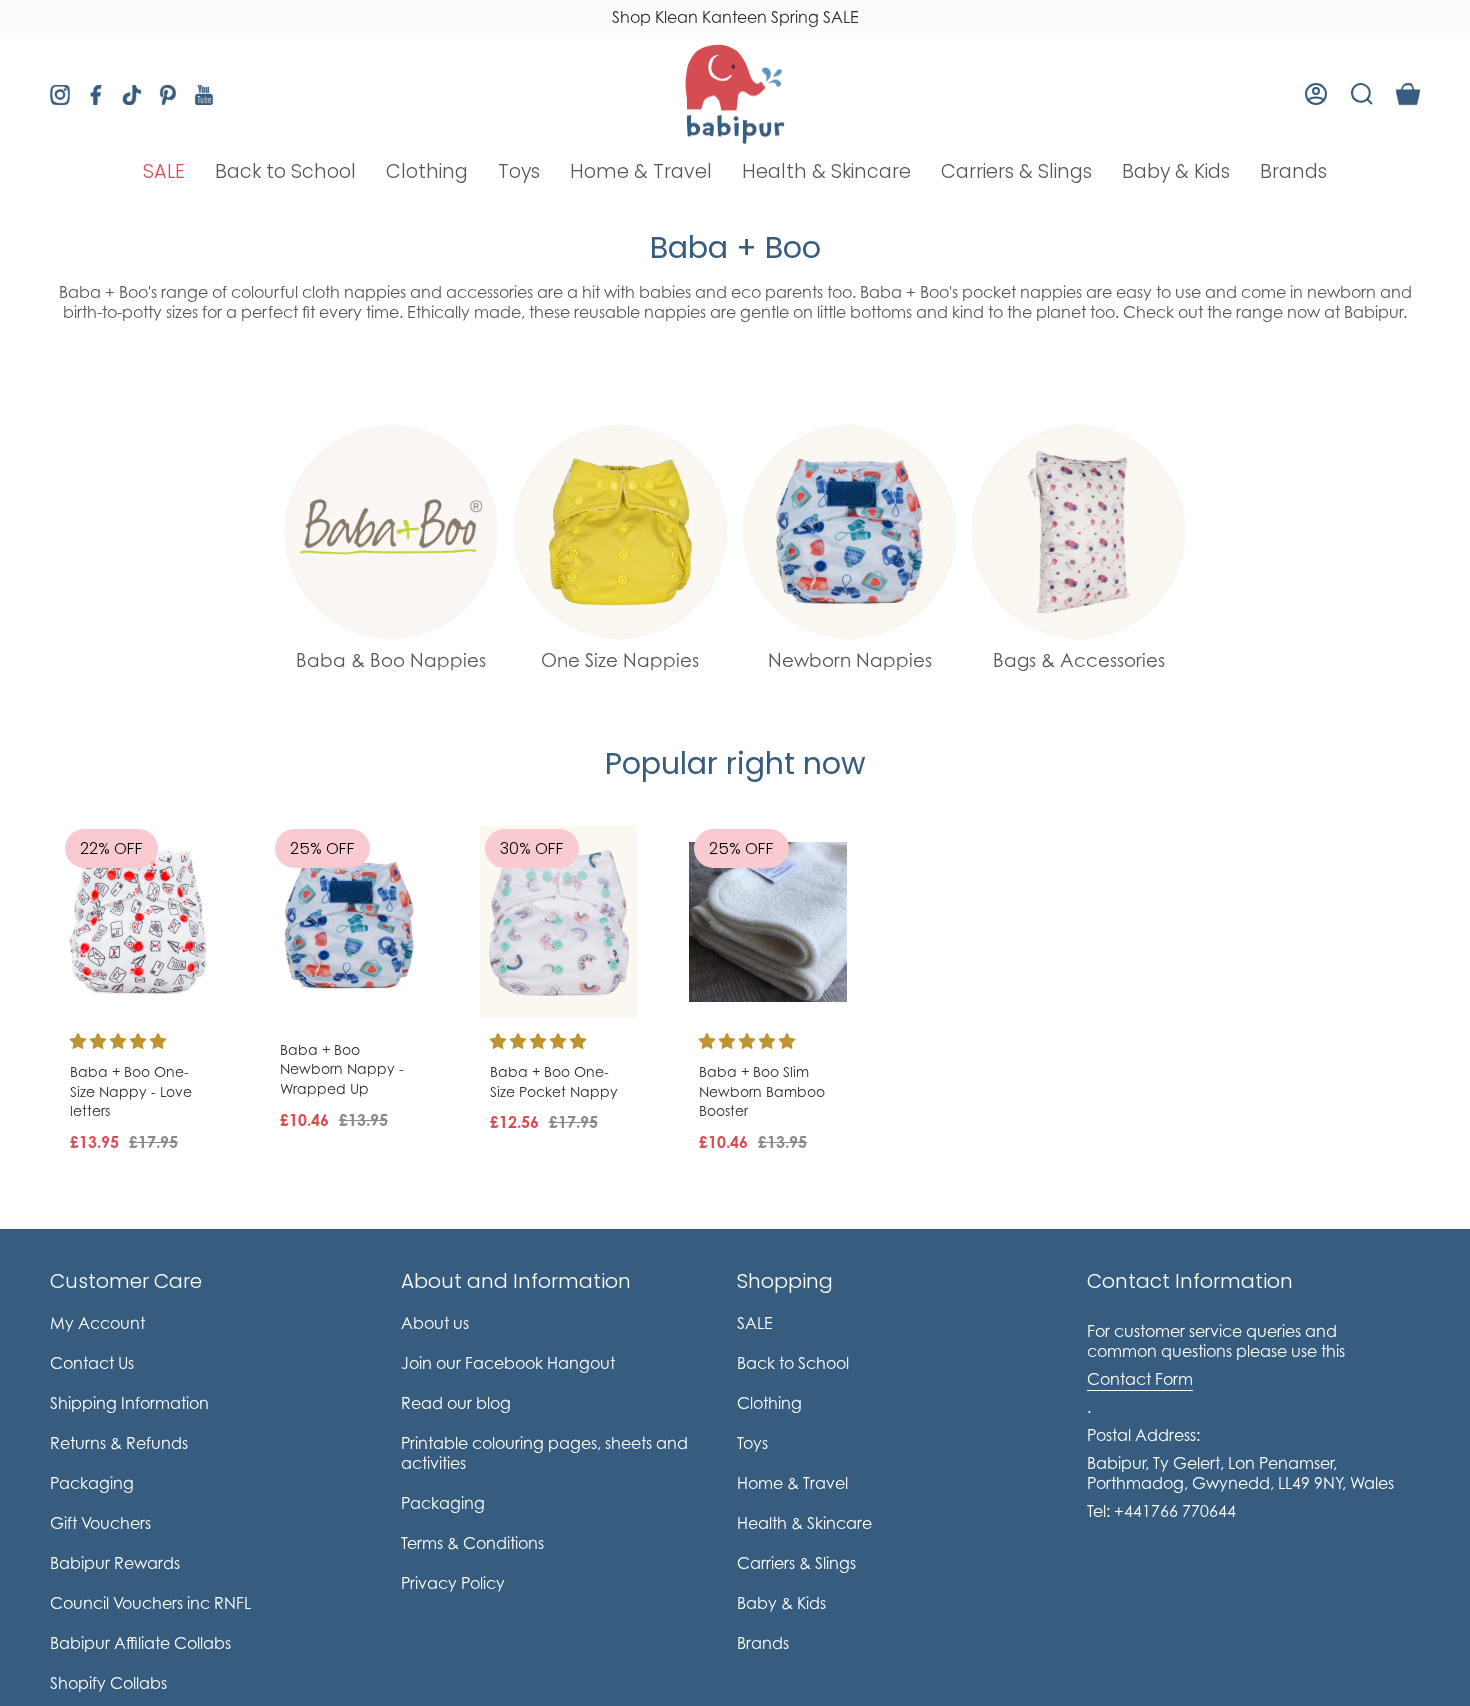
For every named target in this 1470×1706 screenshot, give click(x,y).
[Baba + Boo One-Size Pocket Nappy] (559, 922)
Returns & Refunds (119, 1443)
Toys (752, 1443)
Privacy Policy (453, 1583)
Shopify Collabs (108, 1683)
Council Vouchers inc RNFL (150, 1603)
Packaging (92, 1483)
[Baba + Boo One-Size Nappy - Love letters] (139, 922)
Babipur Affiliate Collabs (140, 1643)
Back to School (793, 1363)
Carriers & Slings (796, 1563)
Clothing (769, 1403)
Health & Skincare (804, 1523)
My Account (97, 1323)
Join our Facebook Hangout (508, 1363)
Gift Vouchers (100, 1523)
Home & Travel (792, 1483)
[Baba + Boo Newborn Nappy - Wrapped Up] (349, 922)
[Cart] (1408, 94)
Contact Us (92, 1363)
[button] (164, 171)
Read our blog (456, 1403)
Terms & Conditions (472, 1543)
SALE (755, 1323)
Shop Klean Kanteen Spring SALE (735, 17)
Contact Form (1140, 1379)
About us (435, 1323)
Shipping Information (129, 1403)
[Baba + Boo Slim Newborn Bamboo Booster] (768, 922)
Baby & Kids (781, 1603)
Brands (763, 1643)
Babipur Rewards (115, 1563)
